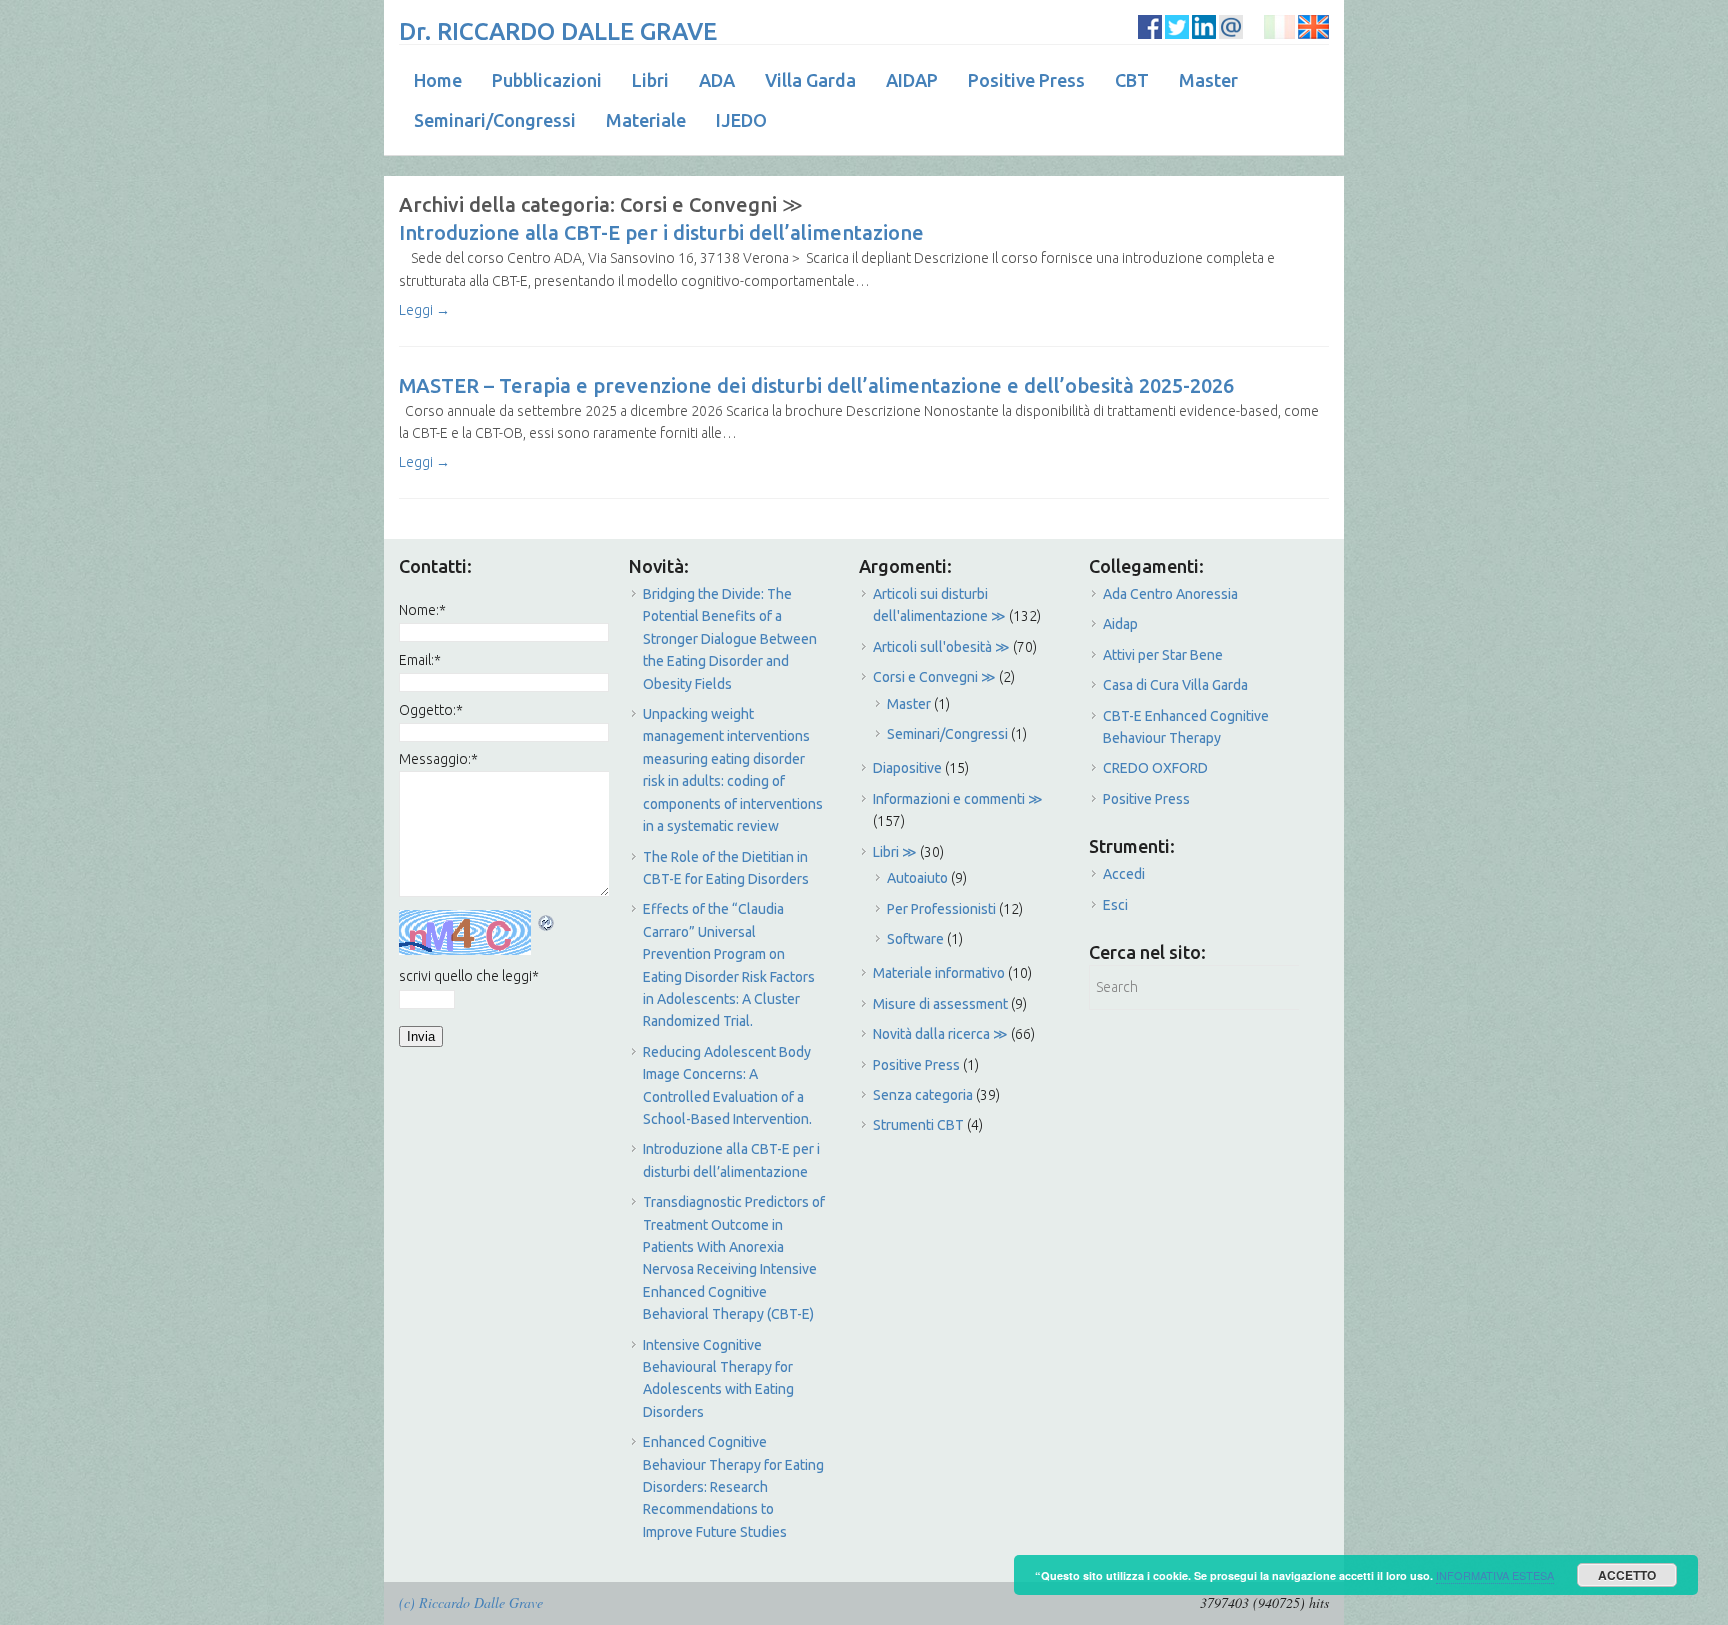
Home (438, 80)
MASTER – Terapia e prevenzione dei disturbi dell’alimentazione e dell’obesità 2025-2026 (816, 385)
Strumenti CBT (918, 1125)
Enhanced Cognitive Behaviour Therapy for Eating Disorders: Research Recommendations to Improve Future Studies (733, 1487)
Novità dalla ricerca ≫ (940, 1034)
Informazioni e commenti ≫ (958, 799)
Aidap (1120, 624)
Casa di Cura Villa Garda (1175, 685)
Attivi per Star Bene (1163, 655)
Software (915, 939)
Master (1208, 80)
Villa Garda (810, 80)
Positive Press (1026, 80)
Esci (1115, 905)
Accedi (1124, 874)
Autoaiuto (917, 878)
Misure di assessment (940, 1004)
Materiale (646, 120)
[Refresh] (547, 921)
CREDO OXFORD (1155, 768)
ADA (717, 80)
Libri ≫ (895, 852)
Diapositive (907, 768)
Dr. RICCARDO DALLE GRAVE (558, 31)
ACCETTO (1627, 1575)
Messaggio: (438, 759)
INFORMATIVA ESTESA (1495, 1575)
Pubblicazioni (547, 80)
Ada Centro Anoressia (1170, 594)
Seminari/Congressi (495, 120)
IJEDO (741, 120)
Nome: (422, 610)
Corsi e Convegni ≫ (934, 677)
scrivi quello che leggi (469, 976)
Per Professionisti (941, 909)
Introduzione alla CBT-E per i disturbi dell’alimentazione (661, 232)
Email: (420, 660)
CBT (1132, 80)
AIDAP (912, 80)
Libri (650, 80)
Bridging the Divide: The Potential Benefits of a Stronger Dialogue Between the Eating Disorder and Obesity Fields (730, 639)
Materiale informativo (939, 973)
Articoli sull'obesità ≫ (941, 647)
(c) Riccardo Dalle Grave (471, 1602)
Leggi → (424, 310)
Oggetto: (431, 710)
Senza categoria (923, 1095)
